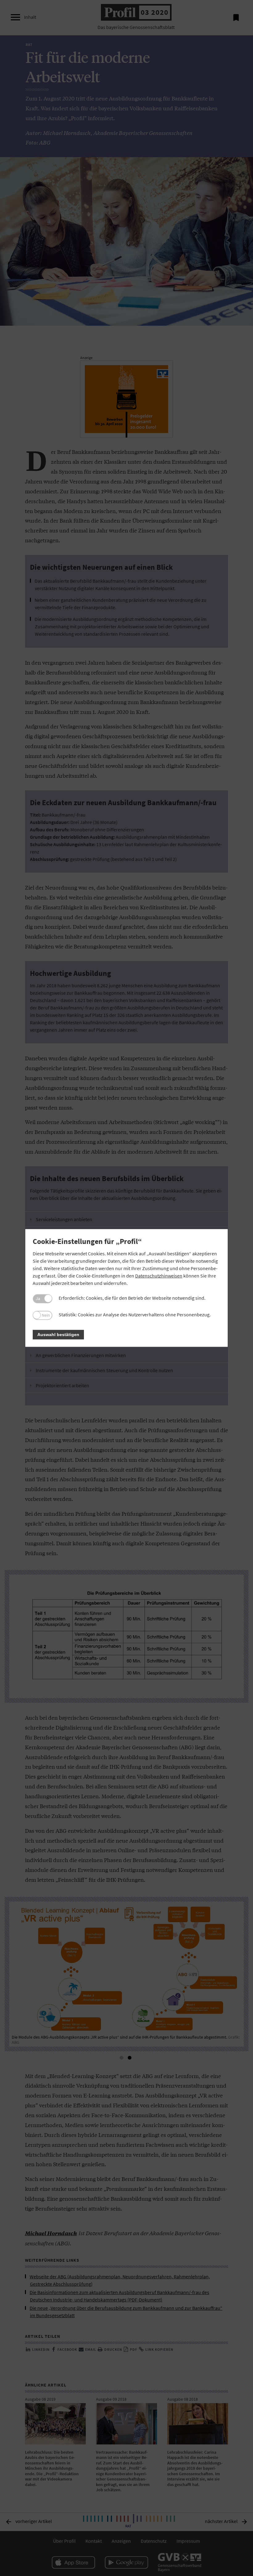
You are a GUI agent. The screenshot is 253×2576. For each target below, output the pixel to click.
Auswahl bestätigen (58, 1335)
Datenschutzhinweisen (159, 1276)
